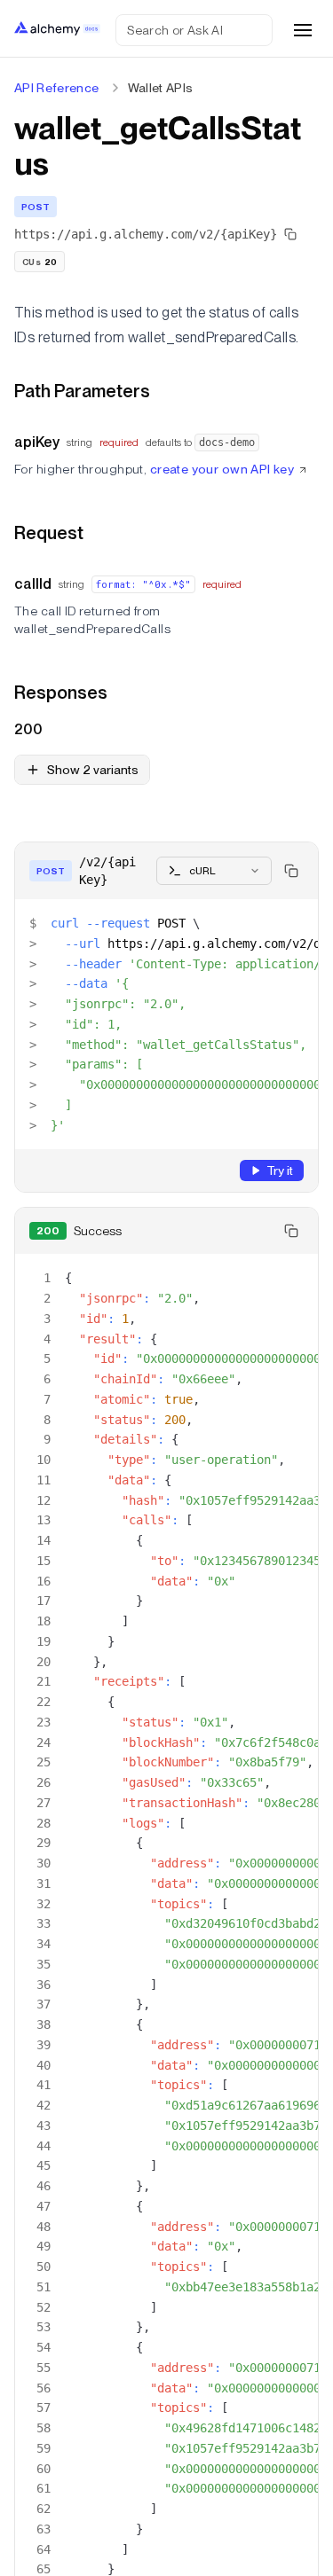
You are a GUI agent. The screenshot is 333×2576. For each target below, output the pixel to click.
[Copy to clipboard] (291, 871)
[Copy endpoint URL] (290, 234)
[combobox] (214, 871)
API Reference (57, 88)
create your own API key (222, 469)
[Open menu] (303, 30)
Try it (280, 1171)
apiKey (37, 442)
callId (33, 584)
